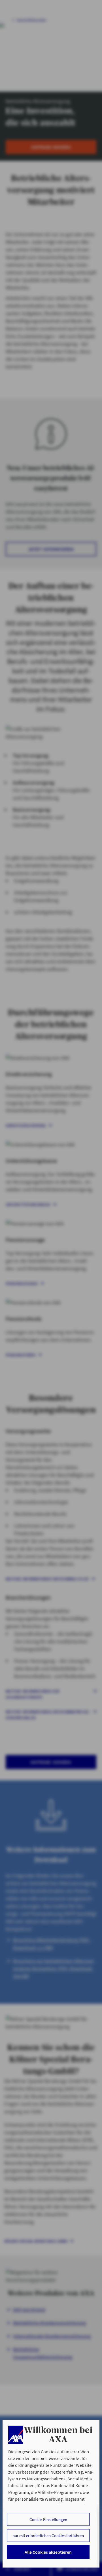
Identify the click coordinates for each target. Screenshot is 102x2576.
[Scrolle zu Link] (16, 2435)
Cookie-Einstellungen (48, 2519)
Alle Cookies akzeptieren (48, 2552)
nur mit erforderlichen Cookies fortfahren (48, 2536)
